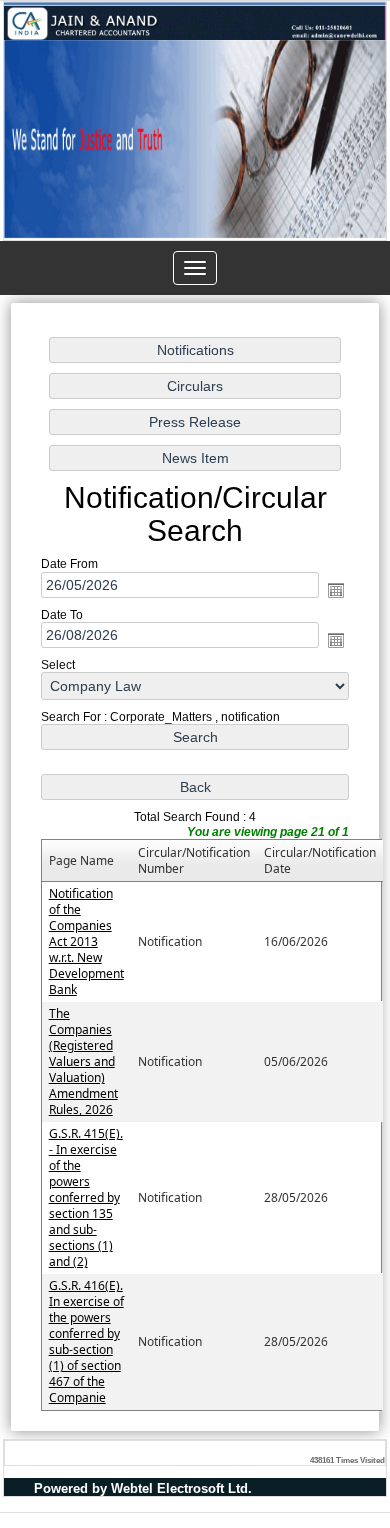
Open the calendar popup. (336, 589)
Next (356, 146)
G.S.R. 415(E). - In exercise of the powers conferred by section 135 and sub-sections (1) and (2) (86, 1197)
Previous (33, 146)
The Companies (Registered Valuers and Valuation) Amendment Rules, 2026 (83, 1061)
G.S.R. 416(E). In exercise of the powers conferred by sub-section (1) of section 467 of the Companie (86, 1341)
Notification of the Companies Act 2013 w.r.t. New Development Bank (86, 941)
